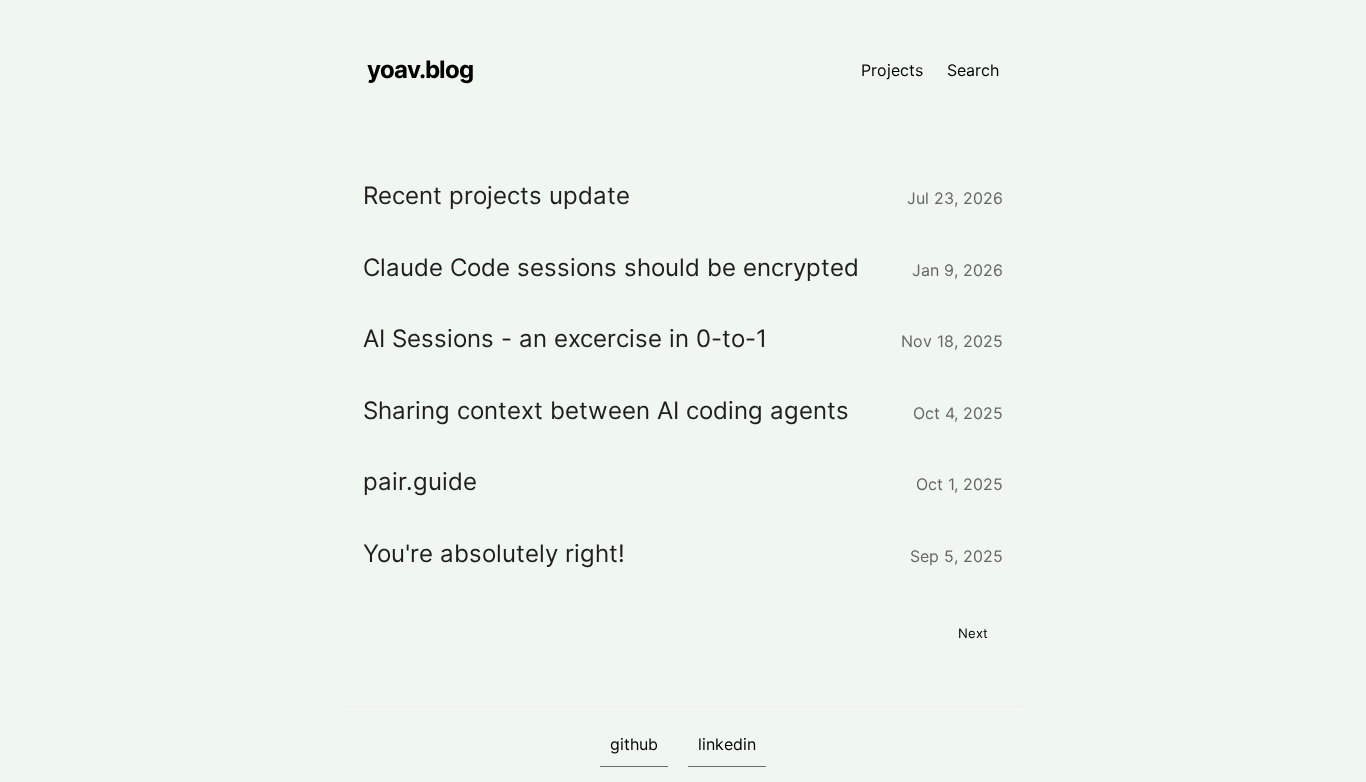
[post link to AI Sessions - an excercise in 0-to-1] (683, 339)
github (634, 744)
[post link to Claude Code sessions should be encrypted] (683, 268)
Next (973, 633)
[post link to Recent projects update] (683, 196)
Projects (892, 70)
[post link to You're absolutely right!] (683, 554)
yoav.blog (420, 69)
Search (973, 70)
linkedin (727, 744)
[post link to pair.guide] (683, 482)
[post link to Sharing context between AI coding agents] (683, 411)
